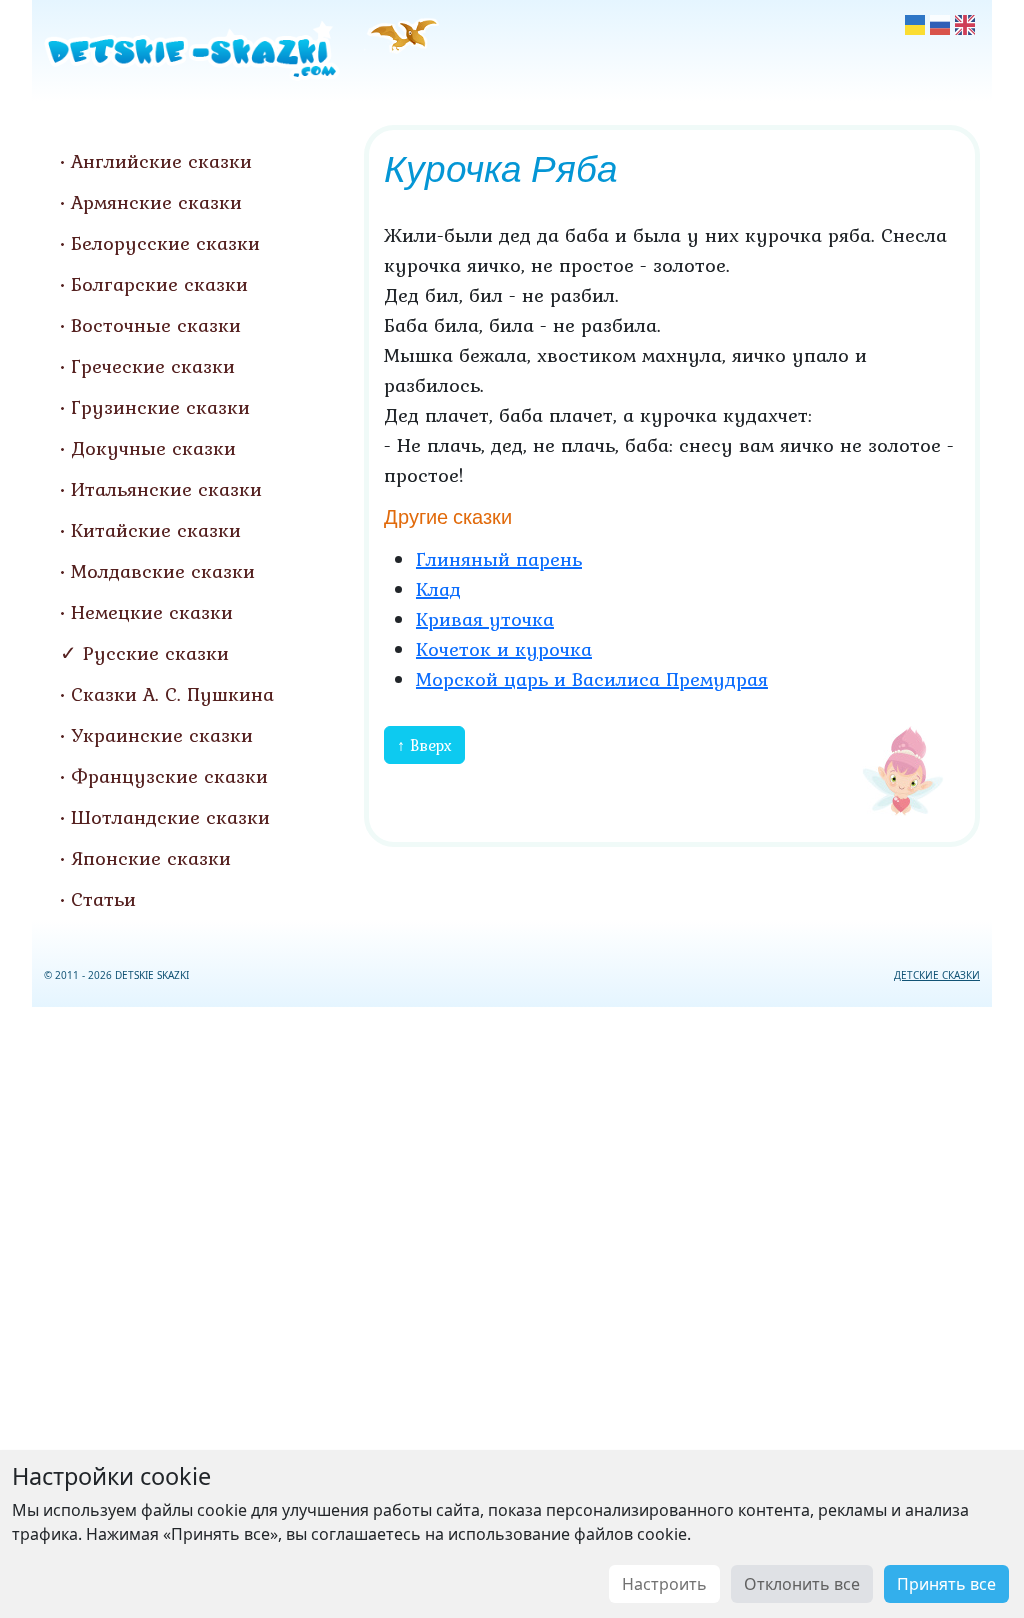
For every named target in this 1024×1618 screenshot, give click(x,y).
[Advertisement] (512, 1308)
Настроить (664, 1584)
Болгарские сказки (159, 284)
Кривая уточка (485, 619)
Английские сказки (161, 161)
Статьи (103, 899)
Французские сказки (169, 776)
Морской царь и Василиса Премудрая (592, 679)
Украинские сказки (162, 735)
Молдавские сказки (163, 571)
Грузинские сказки (160, 407)
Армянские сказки (156, 202)
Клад (438, 589)
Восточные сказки (156, 325)
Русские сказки (156, 653)
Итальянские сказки (166, 489)
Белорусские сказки (165, 243)
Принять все (946, 1584)
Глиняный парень (499, 559)
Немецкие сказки (152, 612)
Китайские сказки (156, 530)
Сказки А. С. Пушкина (172, 694)
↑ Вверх (424, 745)
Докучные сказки (153, 448)
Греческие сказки (153, 366)
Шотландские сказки (170, 817)
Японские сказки (151, 858)
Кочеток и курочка (504, 649)
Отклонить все (802, 1584)
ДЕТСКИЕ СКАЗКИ (937, 975)
